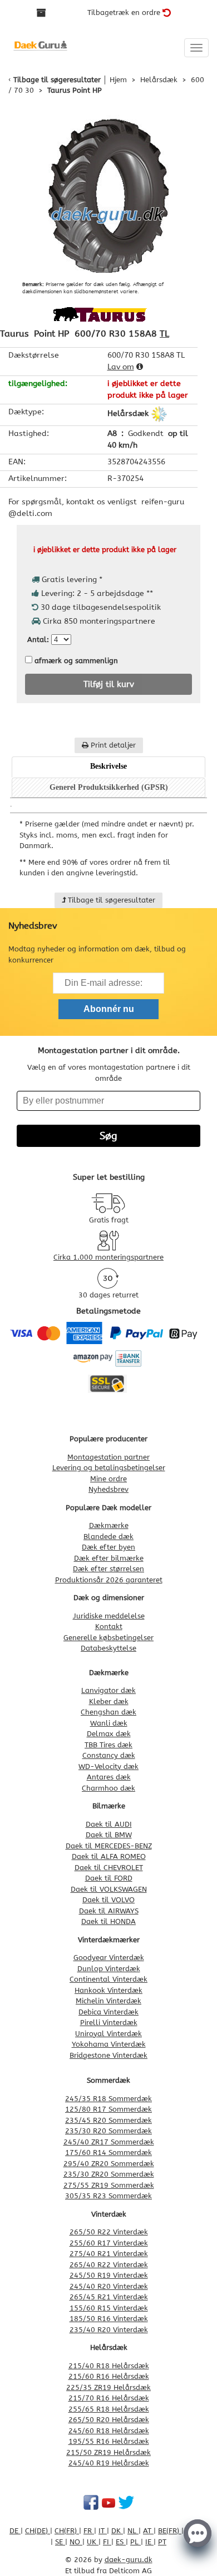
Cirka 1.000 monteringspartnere (108, 1257)
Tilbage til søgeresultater (57, 80)
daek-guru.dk (129, 2560)
